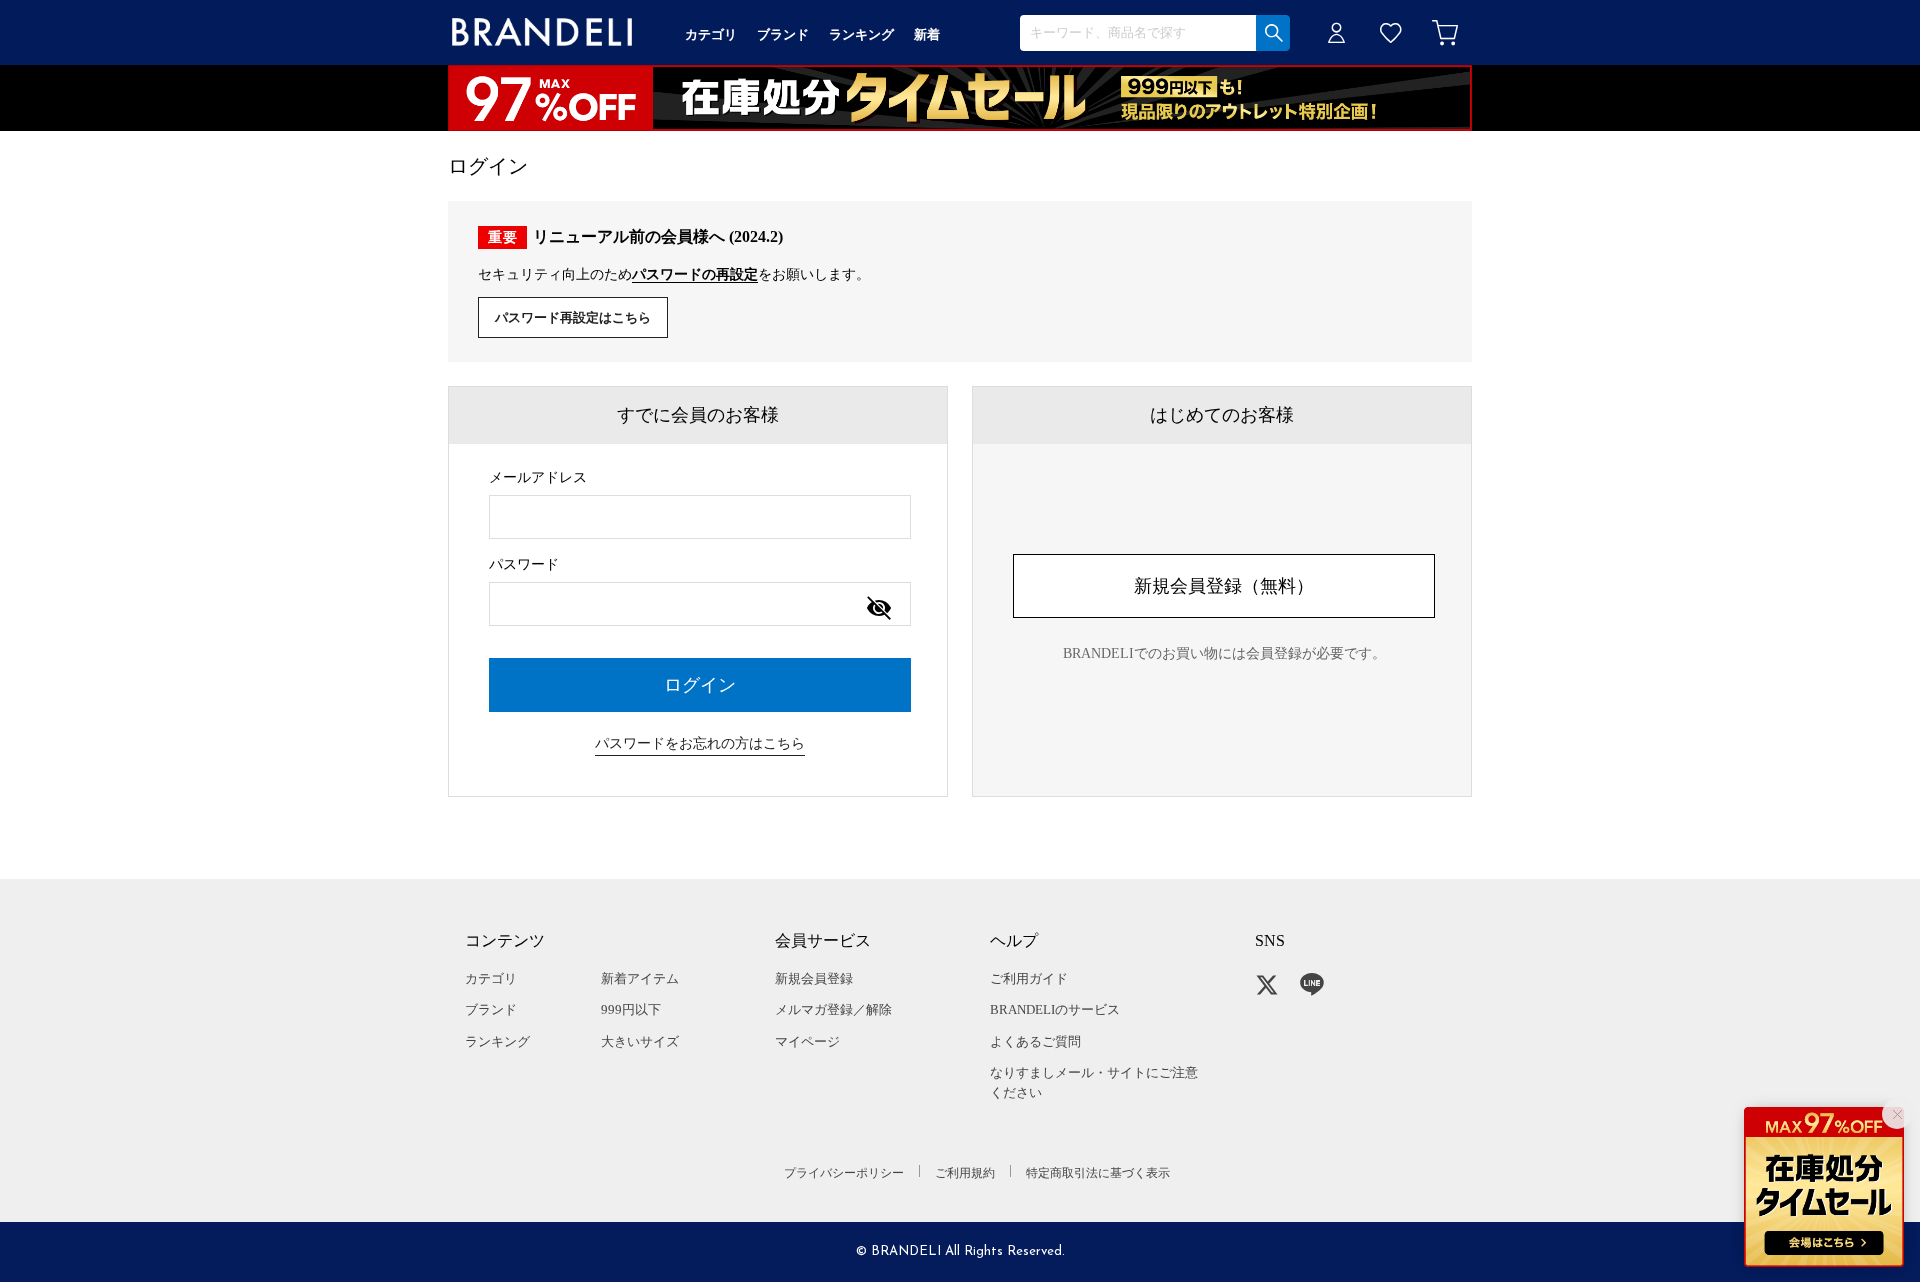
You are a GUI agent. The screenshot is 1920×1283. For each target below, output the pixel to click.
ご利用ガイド (1029, 978)
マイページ (807, 1041)
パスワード (524, 564)
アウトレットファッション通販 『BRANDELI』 (542, 32)
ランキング (497, 1041)
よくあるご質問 (1035, 1041)
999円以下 (631, 1009)
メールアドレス (538, 477)
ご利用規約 (965, 1173)
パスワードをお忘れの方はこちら (700, 743)
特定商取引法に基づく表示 (1098, 1173)
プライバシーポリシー (844, 1173)
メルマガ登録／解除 (833, 1009)
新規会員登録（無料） (1224, 586)
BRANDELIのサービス (1055, 1009)
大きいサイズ (640, 1041)
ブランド (491, 1009)
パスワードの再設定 (695, 274)
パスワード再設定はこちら (573, 317)
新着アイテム (640, 978)
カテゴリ (491, 978)
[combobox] (700, 517)
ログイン (1337, 32)
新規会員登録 (814, 978)
